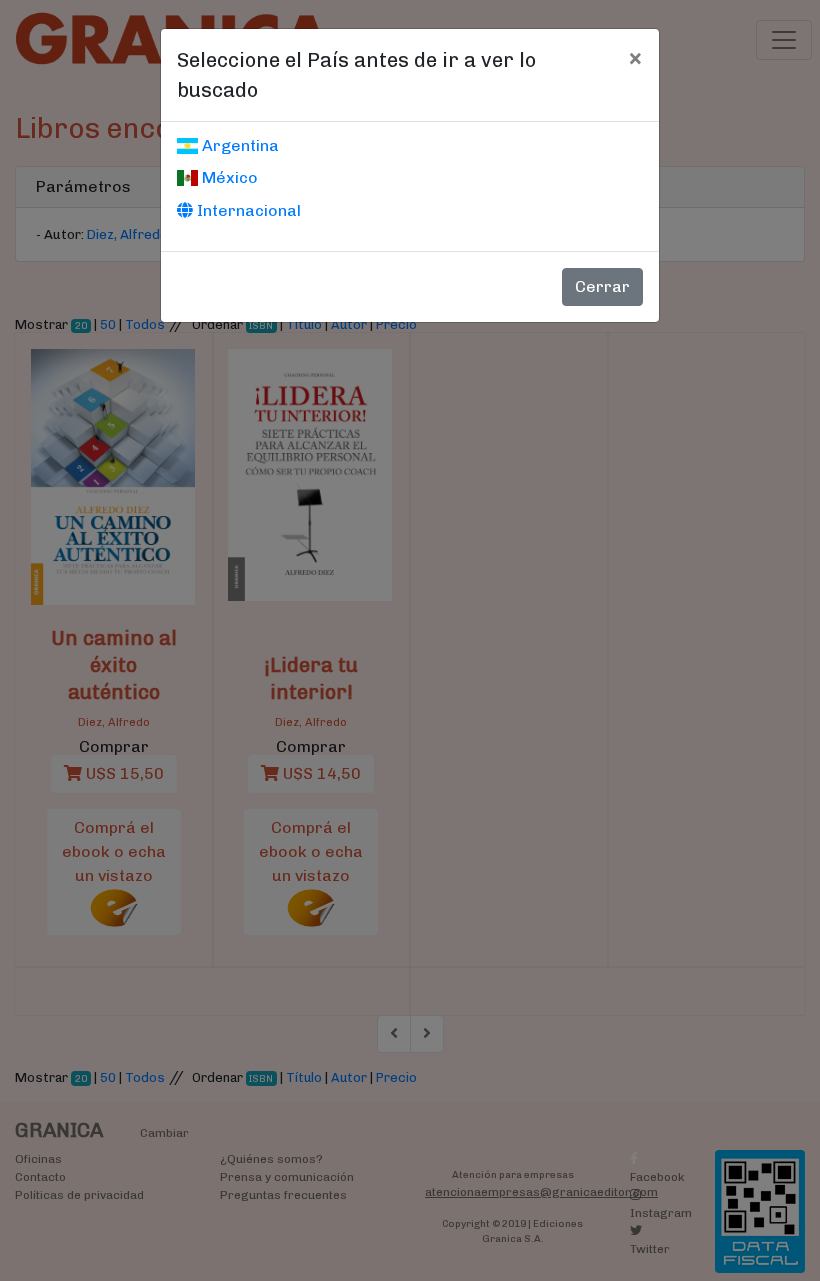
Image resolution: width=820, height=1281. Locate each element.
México (228, 177)
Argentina (238, 145)
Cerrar (602, 286)
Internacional (247, 210)
